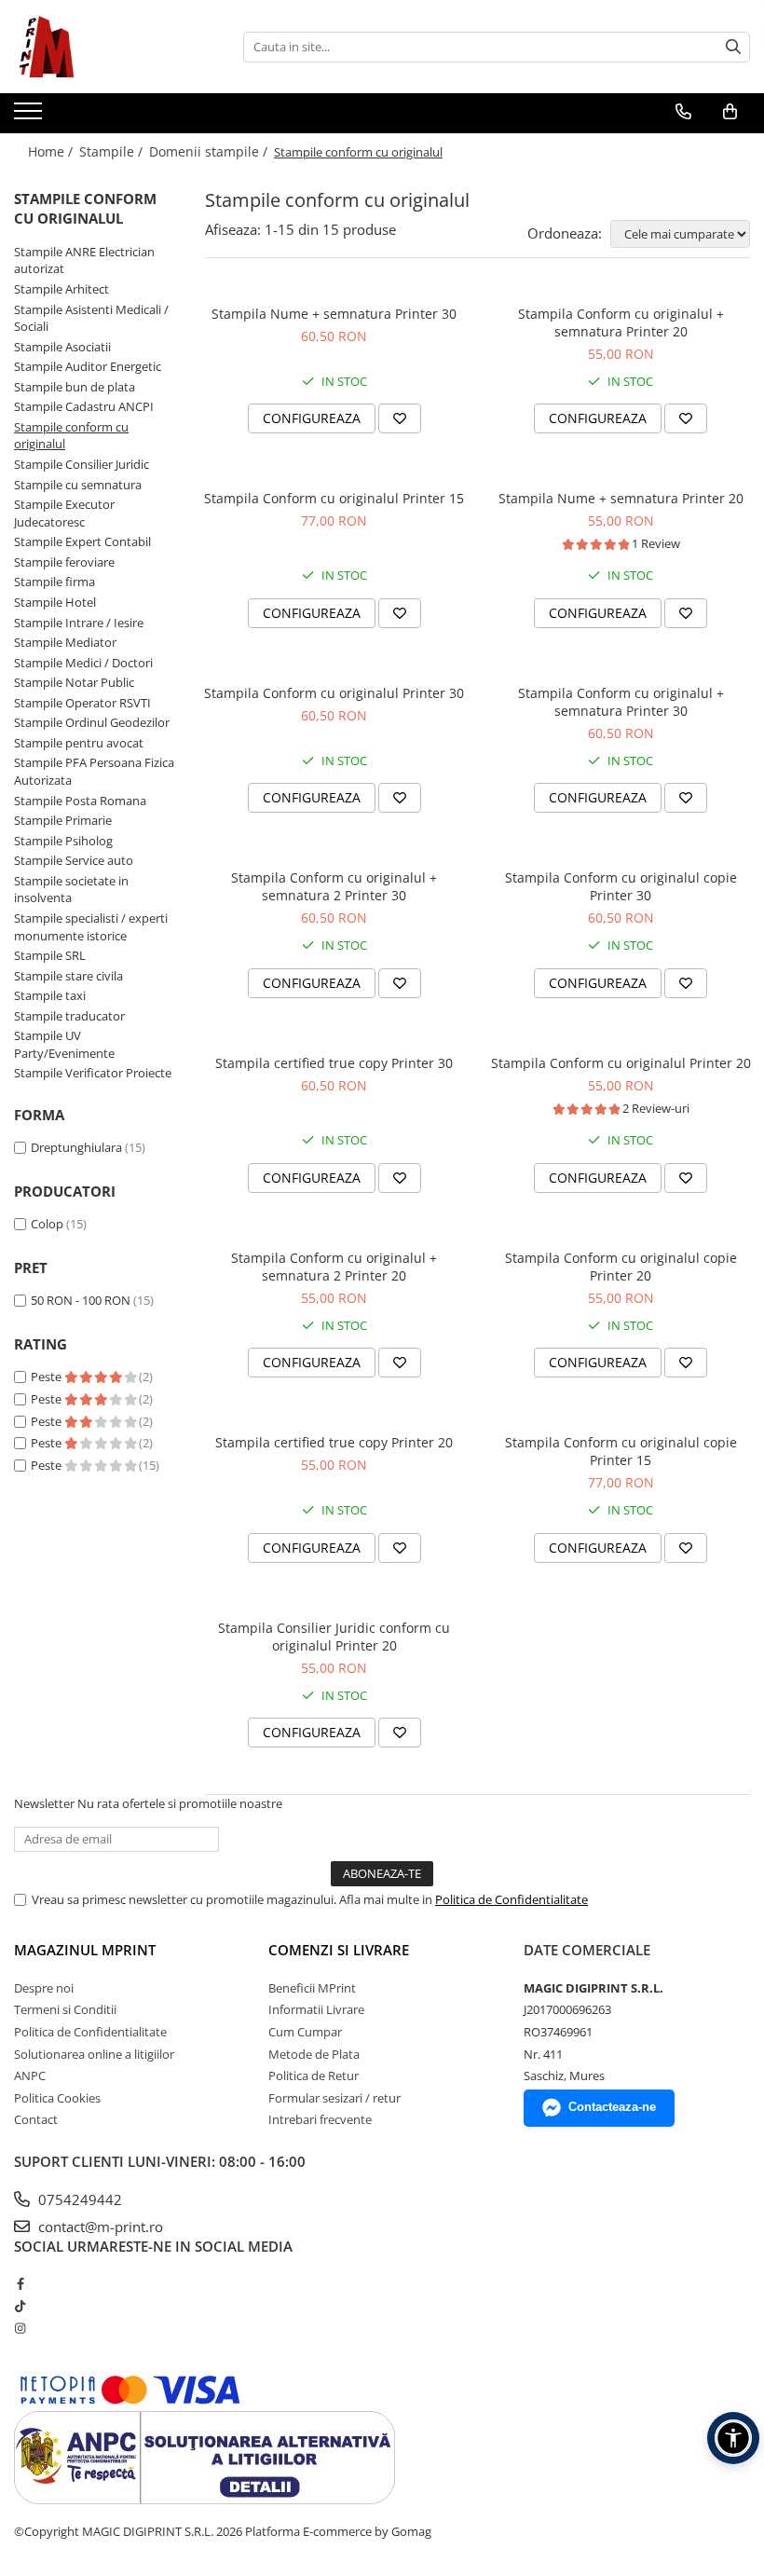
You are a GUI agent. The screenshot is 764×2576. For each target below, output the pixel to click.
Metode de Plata (314, 2054)
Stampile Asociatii (62, 347)
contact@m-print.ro (99, 2227)
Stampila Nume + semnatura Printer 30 (334, 314)
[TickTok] (20, 2306)
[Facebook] (20, 2283)
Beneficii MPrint (312, 1988)
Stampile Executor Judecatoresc (64, 513)
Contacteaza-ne (612, 2107)
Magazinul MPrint (85, 1950)
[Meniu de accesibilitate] (733, 2438)
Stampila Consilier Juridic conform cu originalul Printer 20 (334, 1637)
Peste (48, 1377)
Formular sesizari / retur (334, 2098)
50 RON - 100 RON (81, 1300)
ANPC (30, 2076)
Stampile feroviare (64, 562)
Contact (36, 2119)
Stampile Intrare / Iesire (79, 623)
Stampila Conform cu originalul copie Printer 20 (621, 1267)
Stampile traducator (69, 1016)
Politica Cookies (57, 2098)
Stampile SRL (50, 955)
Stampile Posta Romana (80, 801)
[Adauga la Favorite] (400, 418)
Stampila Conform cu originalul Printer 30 (334, 693)
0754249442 (78, 2199)
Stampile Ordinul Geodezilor (92, 722)
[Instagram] (20, 2328)
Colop (47, 1224)
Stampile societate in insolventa (71, 890)
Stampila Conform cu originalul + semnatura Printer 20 (621, 322)
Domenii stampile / (210, 151)
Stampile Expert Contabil (82, 541)
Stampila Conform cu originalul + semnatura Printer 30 (621, 702)
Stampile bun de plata (75, 387)
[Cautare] (733, 47)
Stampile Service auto (74, 860)
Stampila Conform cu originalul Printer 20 (621, 1063)
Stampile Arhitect (61, 289)
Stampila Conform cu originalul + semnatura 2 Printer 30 (334, 886)
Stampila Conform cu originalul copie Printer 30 (621, 886)
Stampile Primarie (63, 820)
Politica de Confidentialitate (512, 1899)
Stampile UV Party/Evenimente (64, 1044)
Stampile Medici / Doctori (83, 663)
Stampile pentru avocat (79, 743)
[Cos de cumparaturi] (730, 112)
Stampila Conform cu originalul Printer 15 (334, 498)
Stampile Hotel (55, 602)
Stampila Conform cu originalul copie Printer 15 (621, 1451)
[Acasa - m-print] (107, 47)
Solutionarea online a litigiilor (94, 2054)
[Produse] (30, 116)
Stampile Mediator (65, 642)
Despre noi (44, 1988)
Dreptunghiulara (76, 1147)
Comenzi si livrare (339, 1950)
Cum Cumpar (305, 2032)
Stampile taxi (50, 995)
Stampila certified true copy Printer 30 (334, 1063)
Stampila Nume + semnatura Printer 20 (621, 498)
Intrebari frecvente (320, 2119)
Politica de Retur (314, 2076)
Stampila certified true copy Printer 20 (334, 1442)
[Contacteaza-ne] (683, 112)
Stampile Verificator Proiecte (93, 1073)
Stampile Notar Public (74, 682)
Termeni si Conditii (65, 2009)
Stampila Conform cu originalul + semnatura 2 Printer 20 (334, 1267)
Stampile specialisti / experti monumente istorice (91, 927)
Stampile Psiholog (63, 841)
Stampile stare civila (68, 976)
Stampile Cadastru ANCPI (84, 406)
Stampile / (113, 151)
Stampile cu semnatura (78, 485)
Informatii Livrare (316, 2009)
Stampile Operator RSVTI (82, 703)
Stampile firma (55, 582)
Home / (52, 151)
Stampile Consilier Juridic (82, 464)
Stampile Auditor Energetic (88, 366)
